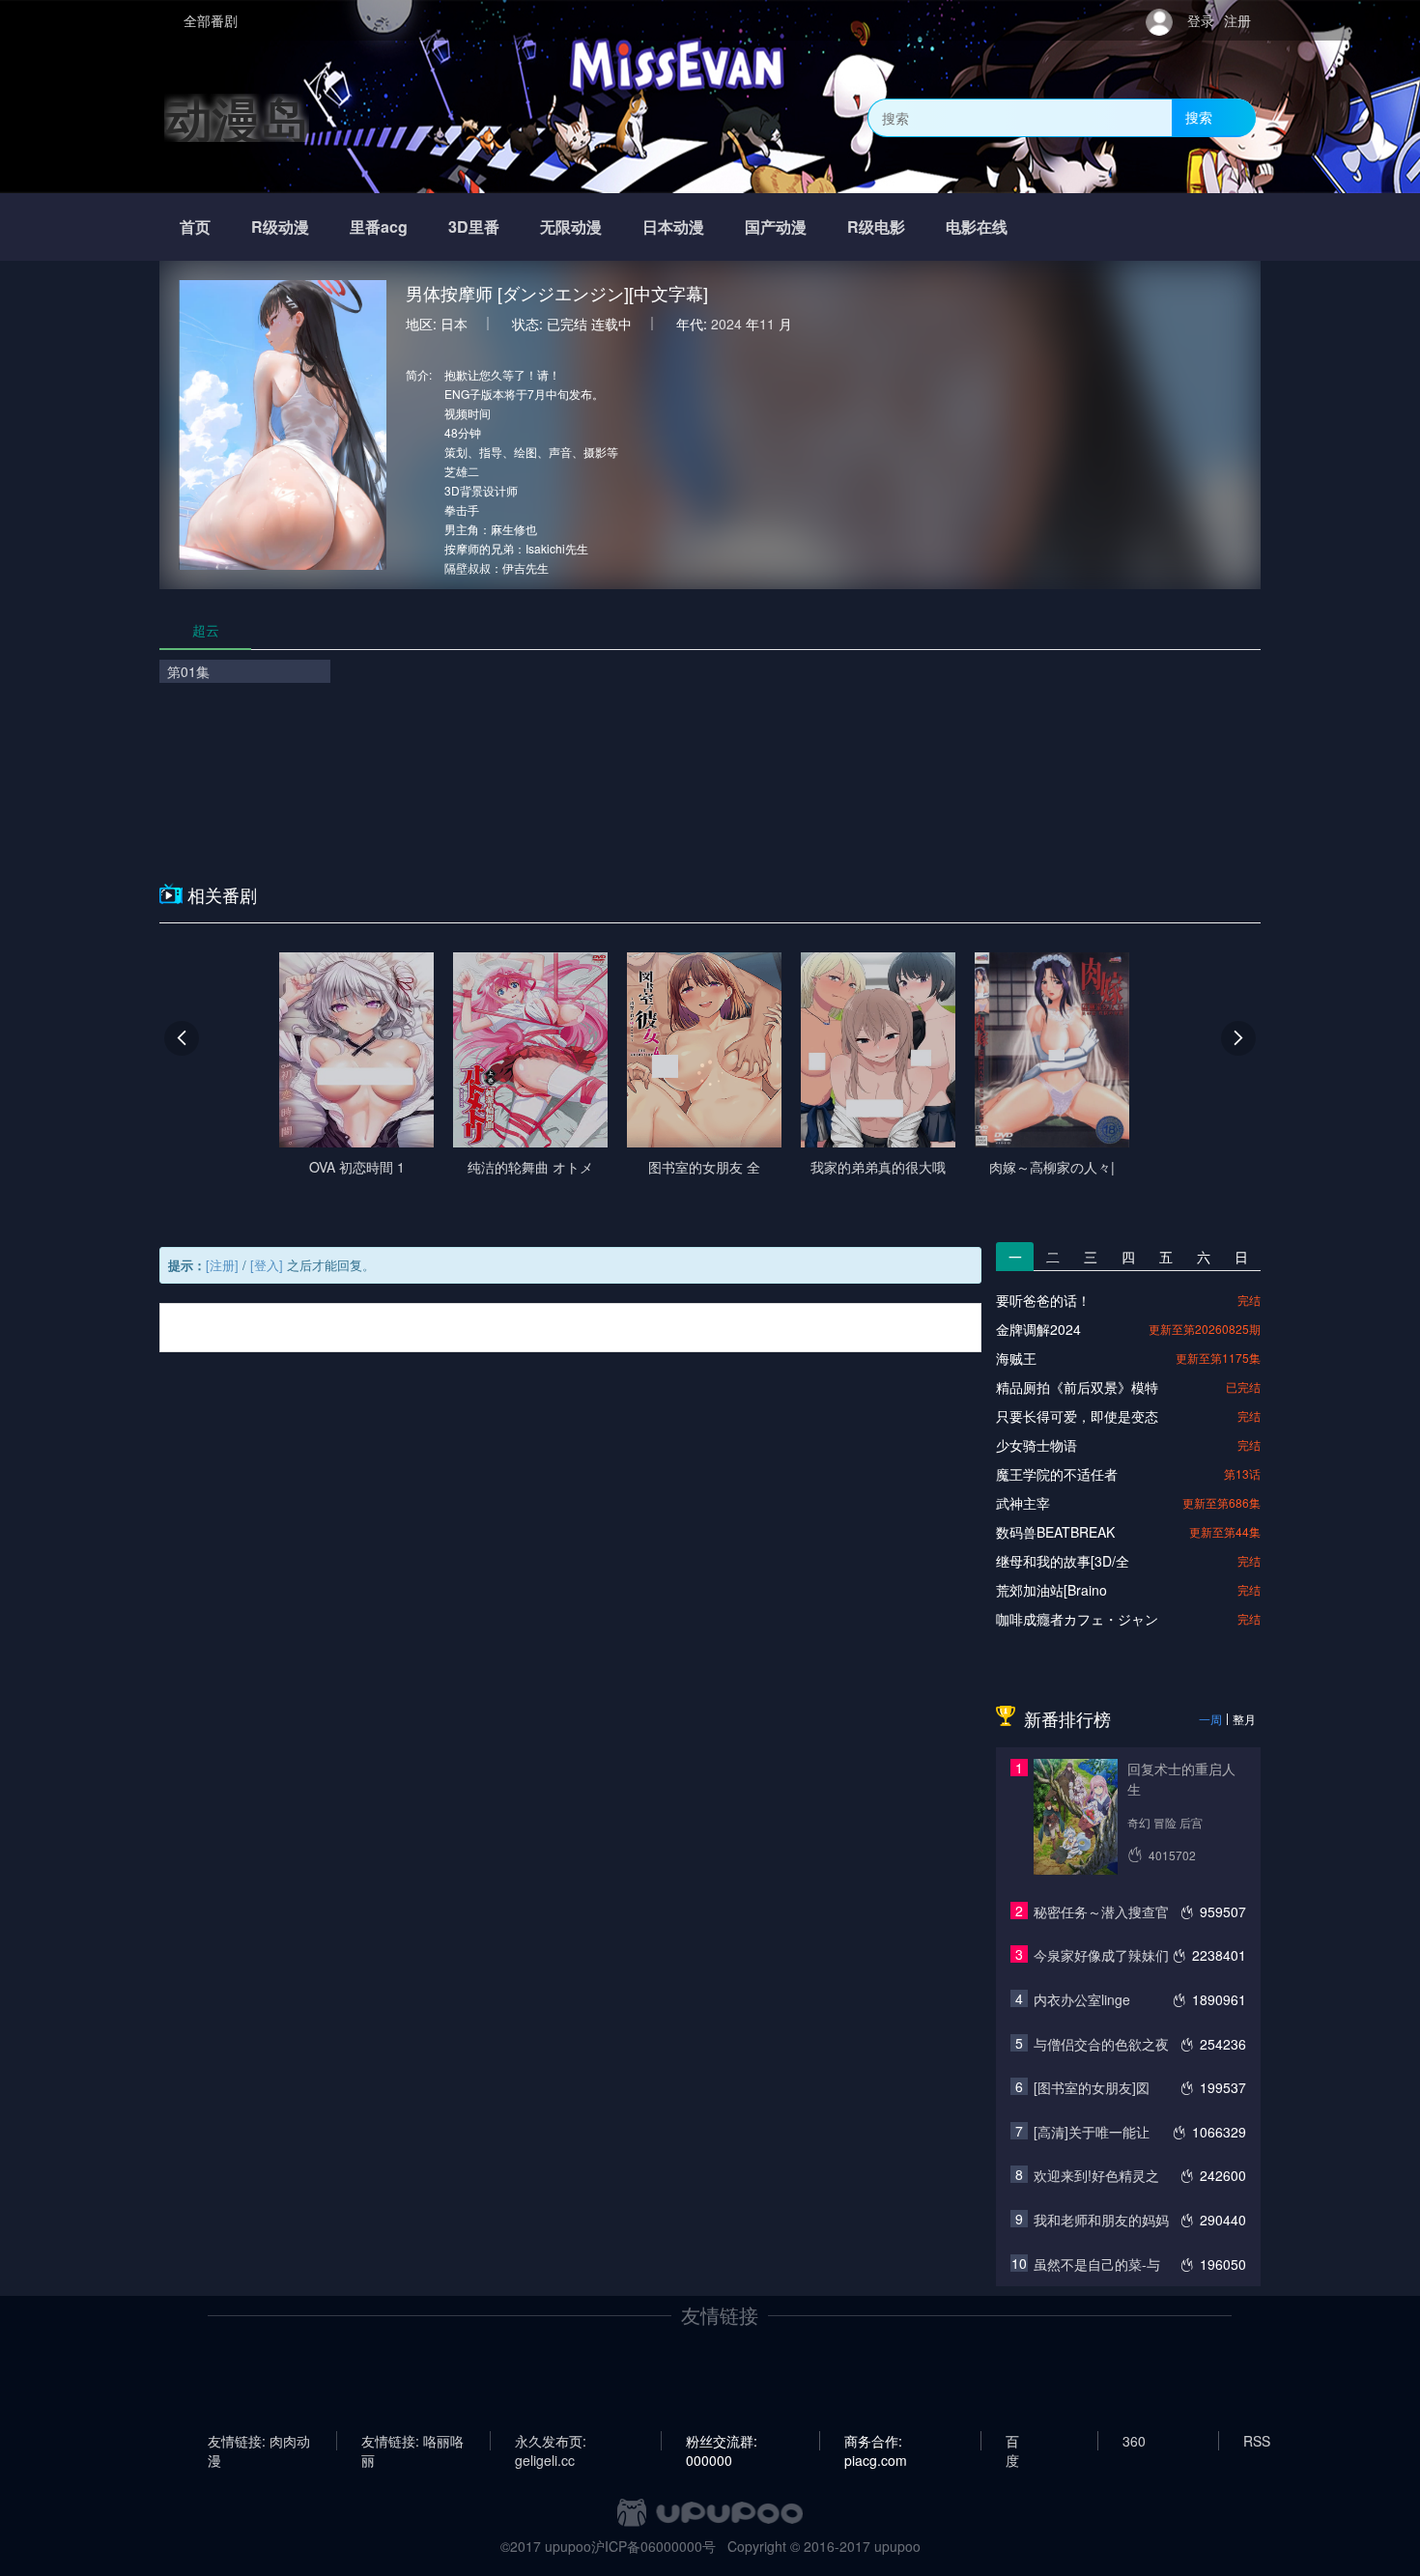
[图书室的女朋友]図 (1092, 2087)
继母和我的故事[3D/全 (1063, 1561)
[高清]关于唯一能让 (1092, 2132)
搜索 (1199, 117)
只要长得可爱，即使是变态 (1077, 1416)
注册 (1237, 20)
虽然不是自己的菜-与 (1097, 2264)
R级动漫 (280, 226)
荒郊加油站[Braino (1051, 1590)
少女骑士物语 (1037, 1445)
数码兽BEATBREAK (1055, 1532)
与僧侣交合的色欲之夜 (1101, 2044)
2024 (726, 324)
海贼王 (1016, 1358)
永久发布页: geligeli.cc (551, 2441)
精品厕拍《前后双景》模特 (1077, 1387)
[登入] (267, 1265)
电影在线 (977, 226)
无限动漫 (571, 226)
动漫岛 (237, 117)
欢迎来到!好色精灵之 (1096, 2175)
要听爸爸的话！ (1043, 1300)
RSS (1257, 2441)
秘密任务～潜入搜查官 (1101, 1911)
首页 (195, 226)
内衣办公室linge (1082, 1999)
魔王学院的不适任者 (1057, 1474)
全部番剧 (211, 20)
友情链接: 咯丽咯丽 (412, 2441)
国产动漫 (776, 226)
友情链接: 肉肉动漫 (259, 2441)
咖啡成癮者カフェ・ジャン (1077, 1619)
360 (1134, 2441)
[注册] (222, 1265)
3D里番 (474, 226)
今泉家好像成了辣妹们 (1101, 1955)
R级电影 (876, 226)
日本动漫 (673, 226)
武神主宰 (1023, 1503)
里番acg (379, 226)
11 (767, 324)
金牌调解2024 (1038, 1329)
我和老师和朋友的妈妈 (1101, 2220)
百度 (1012, 2441)
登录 (1201, 20)
